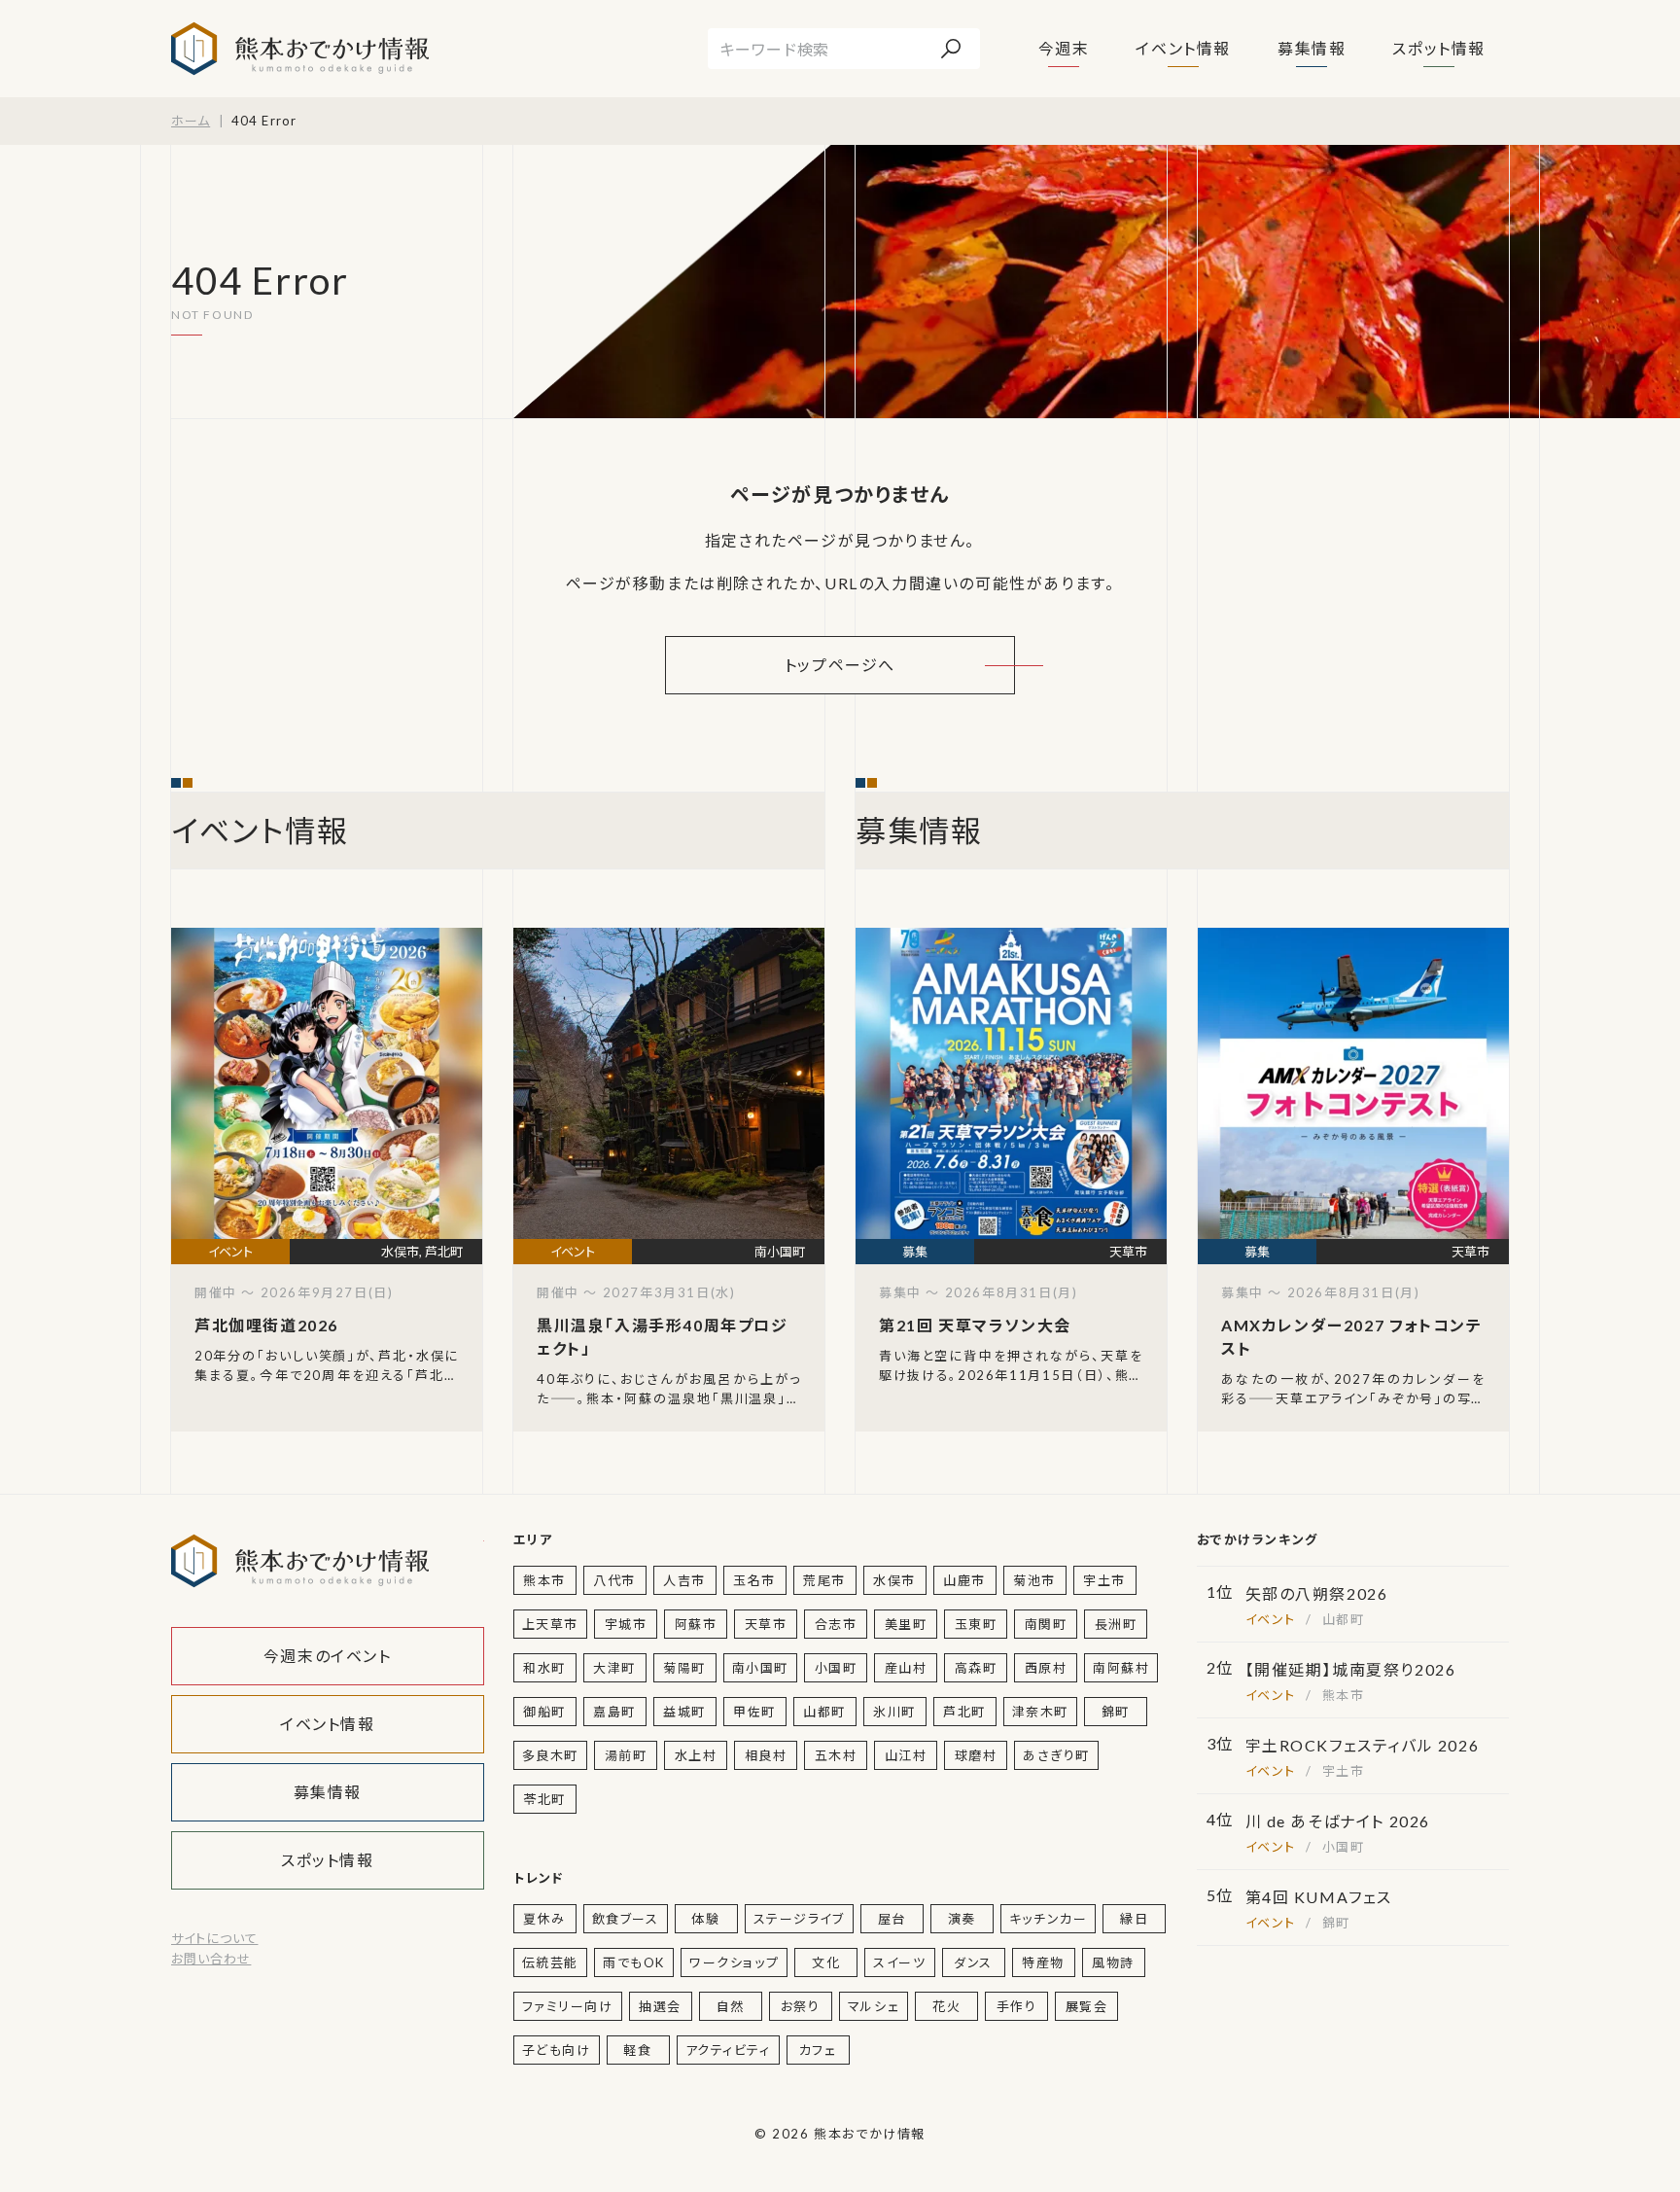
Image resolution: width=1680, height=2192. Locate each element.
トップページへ (840, 665)
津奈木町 (1040, 1712)
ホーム (191, 121)
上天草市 (550, 1624)
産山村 (906, 1668)
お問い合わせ (211, 1959)
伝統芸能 (550, 1962)
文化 (826, 1962)
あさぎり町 (1056, 1755)
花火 (946, 2006)
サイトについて (214, 1938)
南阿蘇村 (1121, 1668)
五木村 (836, 1755)
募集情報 (1312, 48)
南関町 (1046, 1624)
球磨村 (976, 1755)
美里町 (906, 1624)
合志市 (836, 1624)
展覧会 (1087, 2006)
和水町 (544, 1668)
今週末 (1064, 48)
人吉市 (684, 1580)
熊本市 (544, 1580)
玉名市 (754, 1580)
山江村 (906, 1755)
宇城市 (626, 1624)
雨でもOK (634, 1962)
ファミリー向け (568, 2006)
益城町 (684, 1712)
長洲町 (1116, 1624)
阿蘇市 (696, 1624)
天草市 (766, 1624)
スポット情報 (1439, 48)
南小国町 (760, 1668)
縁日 (1134, 1919)
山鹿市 (964, 1580)
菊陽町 (684, 1668)
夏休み (544, 1919)
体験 (705, 1919)
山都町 (824, 1712)
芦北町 (964, 1712)
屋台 (892, 1919)
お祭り (801, 2006)
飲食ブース (626, 1919)
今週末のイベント (328, 1656)
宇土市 (1104, 1580)
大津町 (614, 1668)
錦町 (1116, 1712)
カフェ (818, 2050)
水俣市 (894, 1580)
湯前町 (626, 1755)
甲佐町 (754, 1712)
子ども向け (557, 2050)
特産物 (1043, 1962)
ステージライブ (799, 1919)
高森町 (976, 1668)
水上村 (696, 1755)
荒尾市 (824, 1580)
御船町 (544, 1712)
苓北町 (544, 1799)
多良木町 (550, 1755)
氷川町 (894, 1712)
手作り (1017, 2006)
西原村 (1046, 1668)
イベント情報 (1183, 48)
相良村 (766, 1755)
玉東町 (976, 1624)
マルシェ (874, 2006)
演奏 (962, 1919)
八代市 (614, 1580)
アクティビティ (728, 2050)
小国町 (836, 1668)
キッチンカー (1049, 1919)
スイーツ (899, 1962)
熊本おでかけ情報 (300, 49)
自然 (731, 2006)
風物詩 (1113, 1962)
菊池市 (1034, 1580)
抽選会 (660, 2006)
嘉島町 (614, 1712)
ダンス (973, 1962)
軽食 (637, 2050)
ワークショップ (734, 1962)
